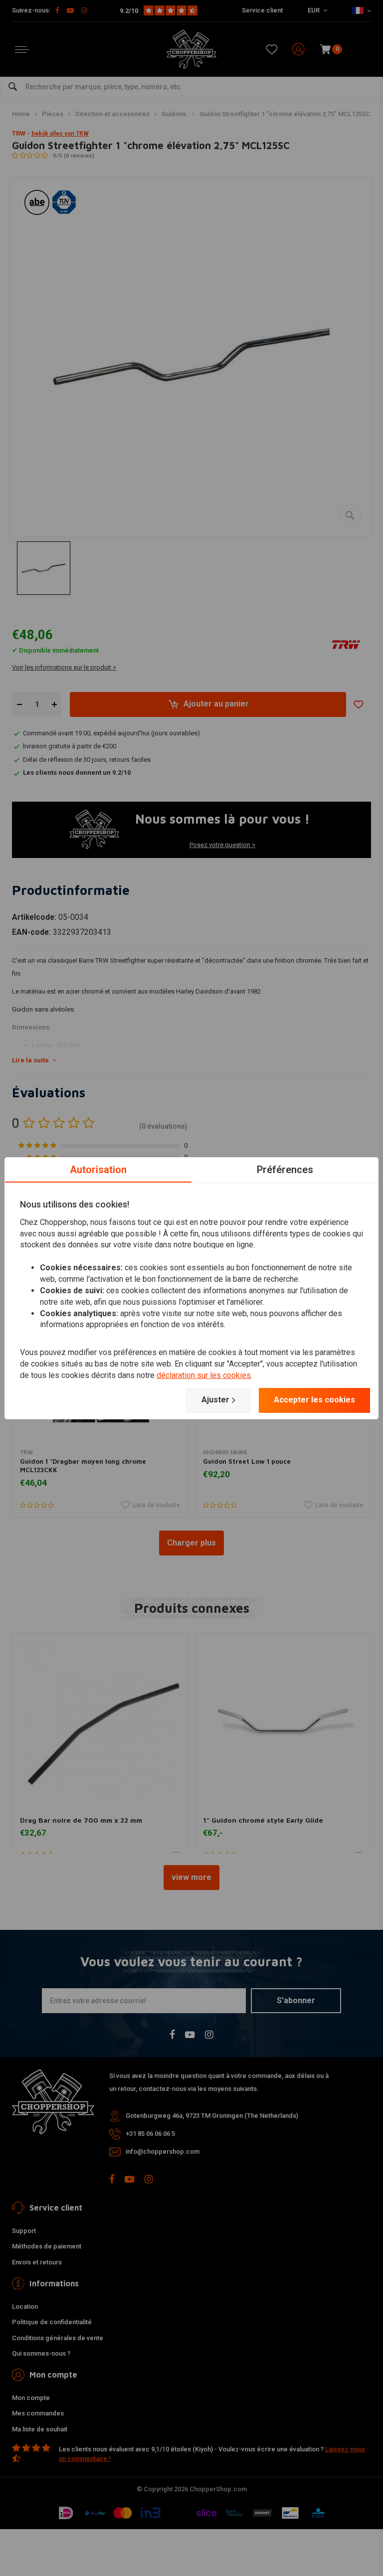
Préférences (285, 1169)
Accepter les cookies (314, 1400)
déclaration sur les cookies (204, 1375)
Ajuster (215, 1400)
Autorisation (98, 1169)
